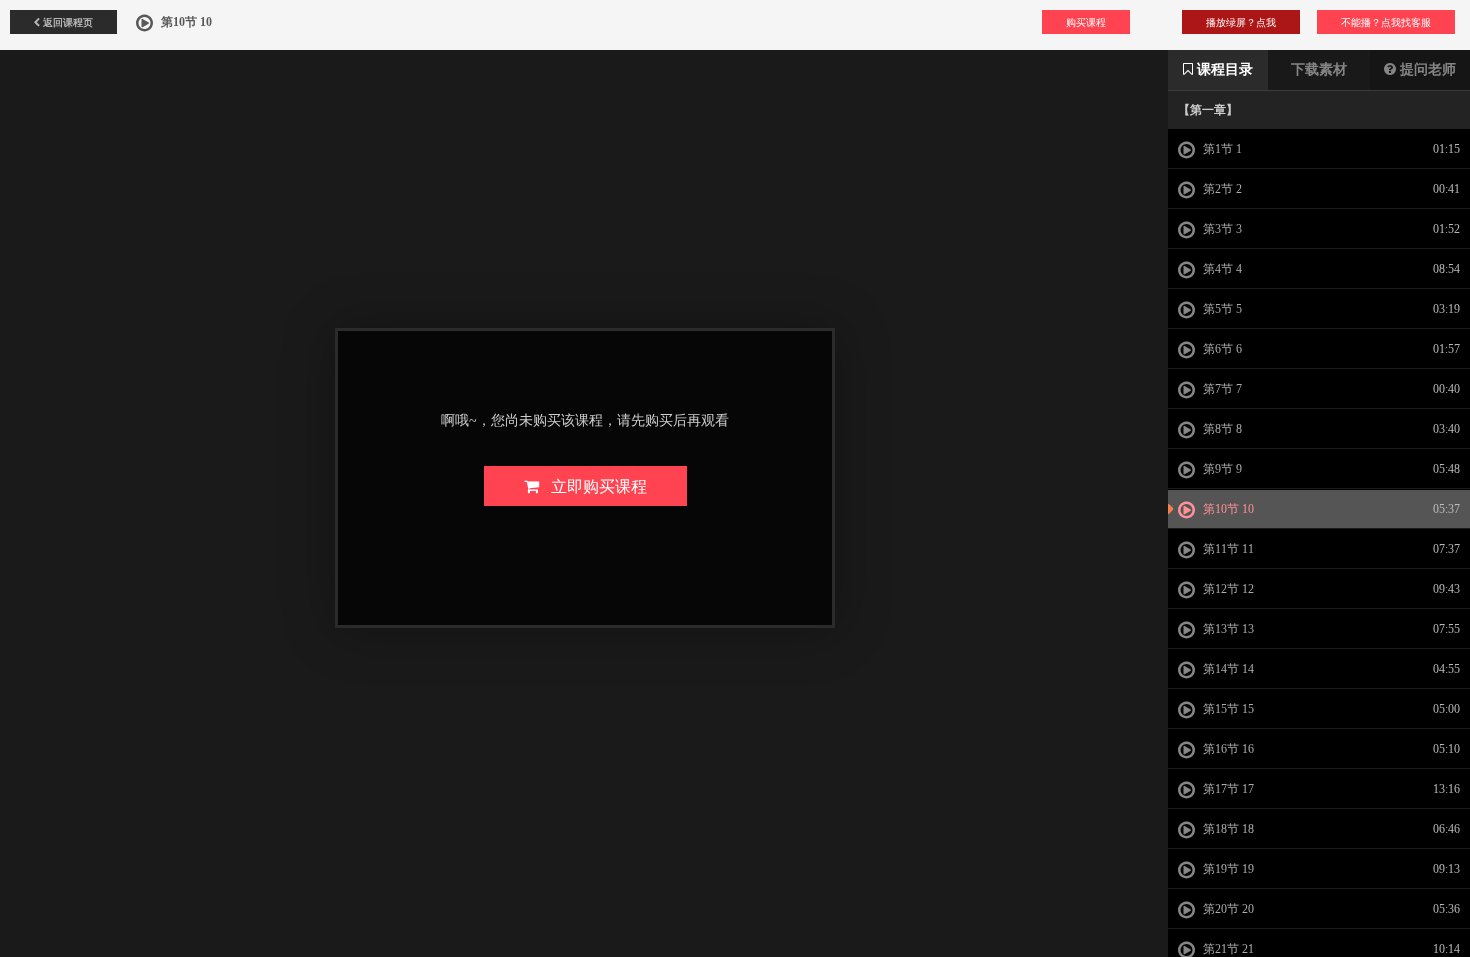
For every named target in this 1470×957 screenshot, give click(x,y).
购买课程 (1086, 22)
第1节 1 (1221, 149)
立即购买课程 (593, 485)
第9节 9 (1221, 469)
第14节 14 (1227, 669)
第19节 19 (1227, 869)
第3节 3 (1221, 229)
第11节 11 (1227, 549)
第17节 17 (1227, 789)
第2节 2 (1221, 189)
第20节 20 (1227, 909)
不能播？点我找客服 (1386, 22)
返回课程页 (66, 22)
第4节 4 (1221, 269)
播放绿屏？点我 (1241, 22)
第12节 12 (1227, 589)
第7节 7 (1221, 389)
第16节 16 (1227, 749)
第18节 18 (1227, 829)
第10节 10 (1227, 509)
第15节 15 (1227, 709)
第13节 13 (1227, 629)
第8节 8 (1221, 429)
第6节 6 (1221, 349)
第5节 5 (1221, 309)
